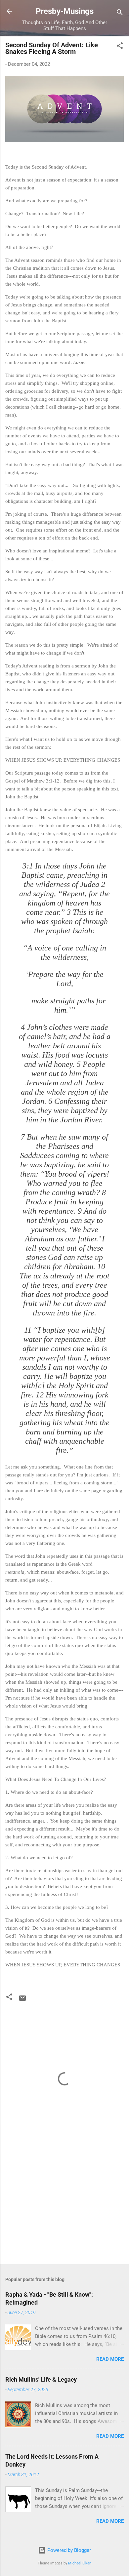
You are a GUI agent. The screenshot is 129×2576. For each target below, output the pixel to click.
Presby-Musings (65, 11)
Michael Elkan (80, 2563)
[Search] (120, 13)
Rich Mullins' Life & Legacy (41, 2379)
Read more (110, 2359)
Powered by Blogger (68, 2550)
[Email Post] (22, 2000)
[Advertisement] (64, 2207)
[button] (120, 47)
